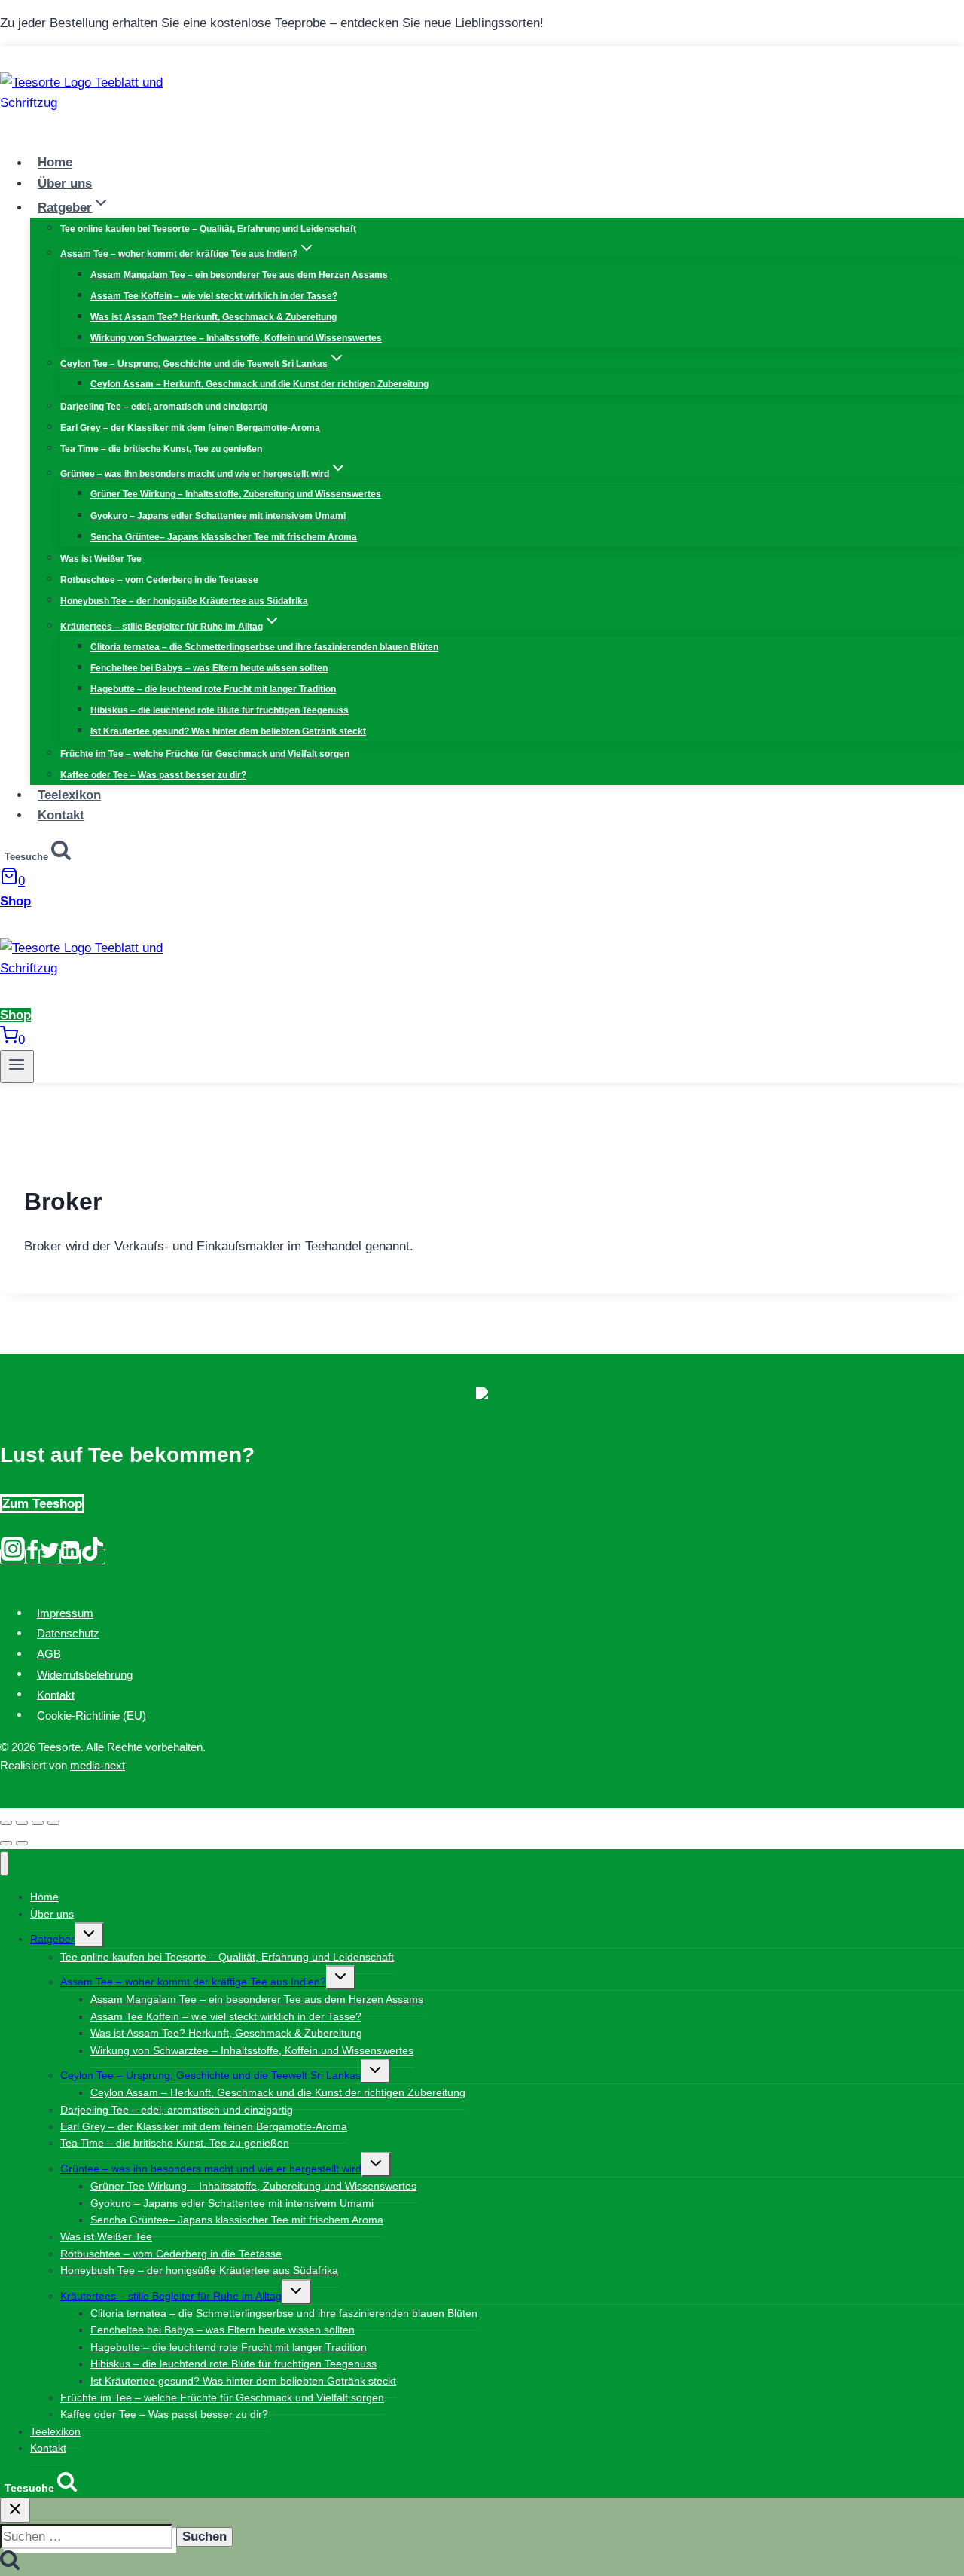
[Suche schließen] (15, 2510)
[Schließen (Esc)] (6, 1823)
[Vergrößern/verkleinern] (53, 1823)
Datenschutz (68, 1633)
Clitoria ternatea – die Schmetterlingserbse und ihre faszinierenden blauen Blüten (264, 647)
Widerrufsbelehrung (85, 1674)
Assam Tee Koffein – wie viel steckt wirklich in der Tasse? (214, 296)
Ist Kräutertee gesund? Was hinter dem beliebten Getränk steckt (228, 731)
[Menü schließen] (4, 1864)
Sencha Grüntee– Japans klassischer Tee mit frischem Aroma (224, 537)
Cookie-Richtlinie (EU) (92, 1715)
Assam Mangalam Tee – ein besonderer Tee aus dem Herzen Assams (239, 275)
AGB (49, 1654)
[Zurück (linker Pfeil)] (6, 1843)
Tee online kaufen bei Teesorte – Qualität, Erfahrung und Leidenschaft (208, 229)
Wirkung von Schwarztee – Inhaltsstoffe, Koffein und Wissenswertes (236, 338)
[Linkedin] (70, 1557)
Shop (15, 901)
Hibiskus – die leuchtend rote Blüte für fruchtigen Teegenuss (220, 710)
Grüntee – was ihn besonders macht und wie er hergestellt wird (211, 2169)
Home (55, 163)
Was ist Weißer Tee (101, 559)
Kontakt (61, 815)
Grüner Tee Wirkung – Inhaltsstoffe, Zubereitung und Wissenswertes (236, 494)
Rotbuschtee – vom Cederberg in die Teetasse (159, 580)
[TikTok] (93, 1557)
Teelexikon (69, 795)
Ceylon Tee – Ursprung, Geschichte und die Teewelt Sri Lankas (210, 2075)
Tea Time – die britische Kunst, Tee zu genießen (161, 449)
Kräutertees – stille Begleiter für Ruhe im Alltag (171, 2296)
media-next (98, 1765)
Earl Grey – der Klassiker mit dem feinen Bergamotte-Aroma (190, 428)
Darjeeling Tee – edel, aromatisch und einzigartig (164, 407)
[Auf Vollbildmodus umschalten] (38, 1823)
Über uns (65, 183)
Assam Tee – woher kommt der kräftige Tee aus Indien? (193, 1982)
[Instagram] (13, 1557)
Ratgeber (52, 1939)
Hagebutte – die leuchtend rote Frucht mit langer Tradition (213, 689)
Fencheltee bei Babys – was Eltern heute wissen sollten (209, 668)
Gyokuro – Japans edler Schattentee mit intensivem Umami (218, 516)
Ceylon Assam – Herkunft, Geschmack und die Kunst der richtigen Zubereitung (259, 384)
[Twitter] (50, 1557)
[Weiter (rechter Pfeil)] (22, 1843)
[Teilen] (22, 1823)
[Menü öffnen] (17, 1067)
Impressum (65, 1613)
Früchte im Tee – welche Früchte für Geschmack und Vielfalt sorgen (205, 754)
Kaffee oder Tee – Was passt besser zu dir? (153, 775)
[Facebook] (32, 1557)
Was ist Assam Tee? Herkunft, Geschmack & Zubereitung (214, 317)
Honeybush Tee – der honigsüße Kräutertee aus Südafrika (184, 601)
